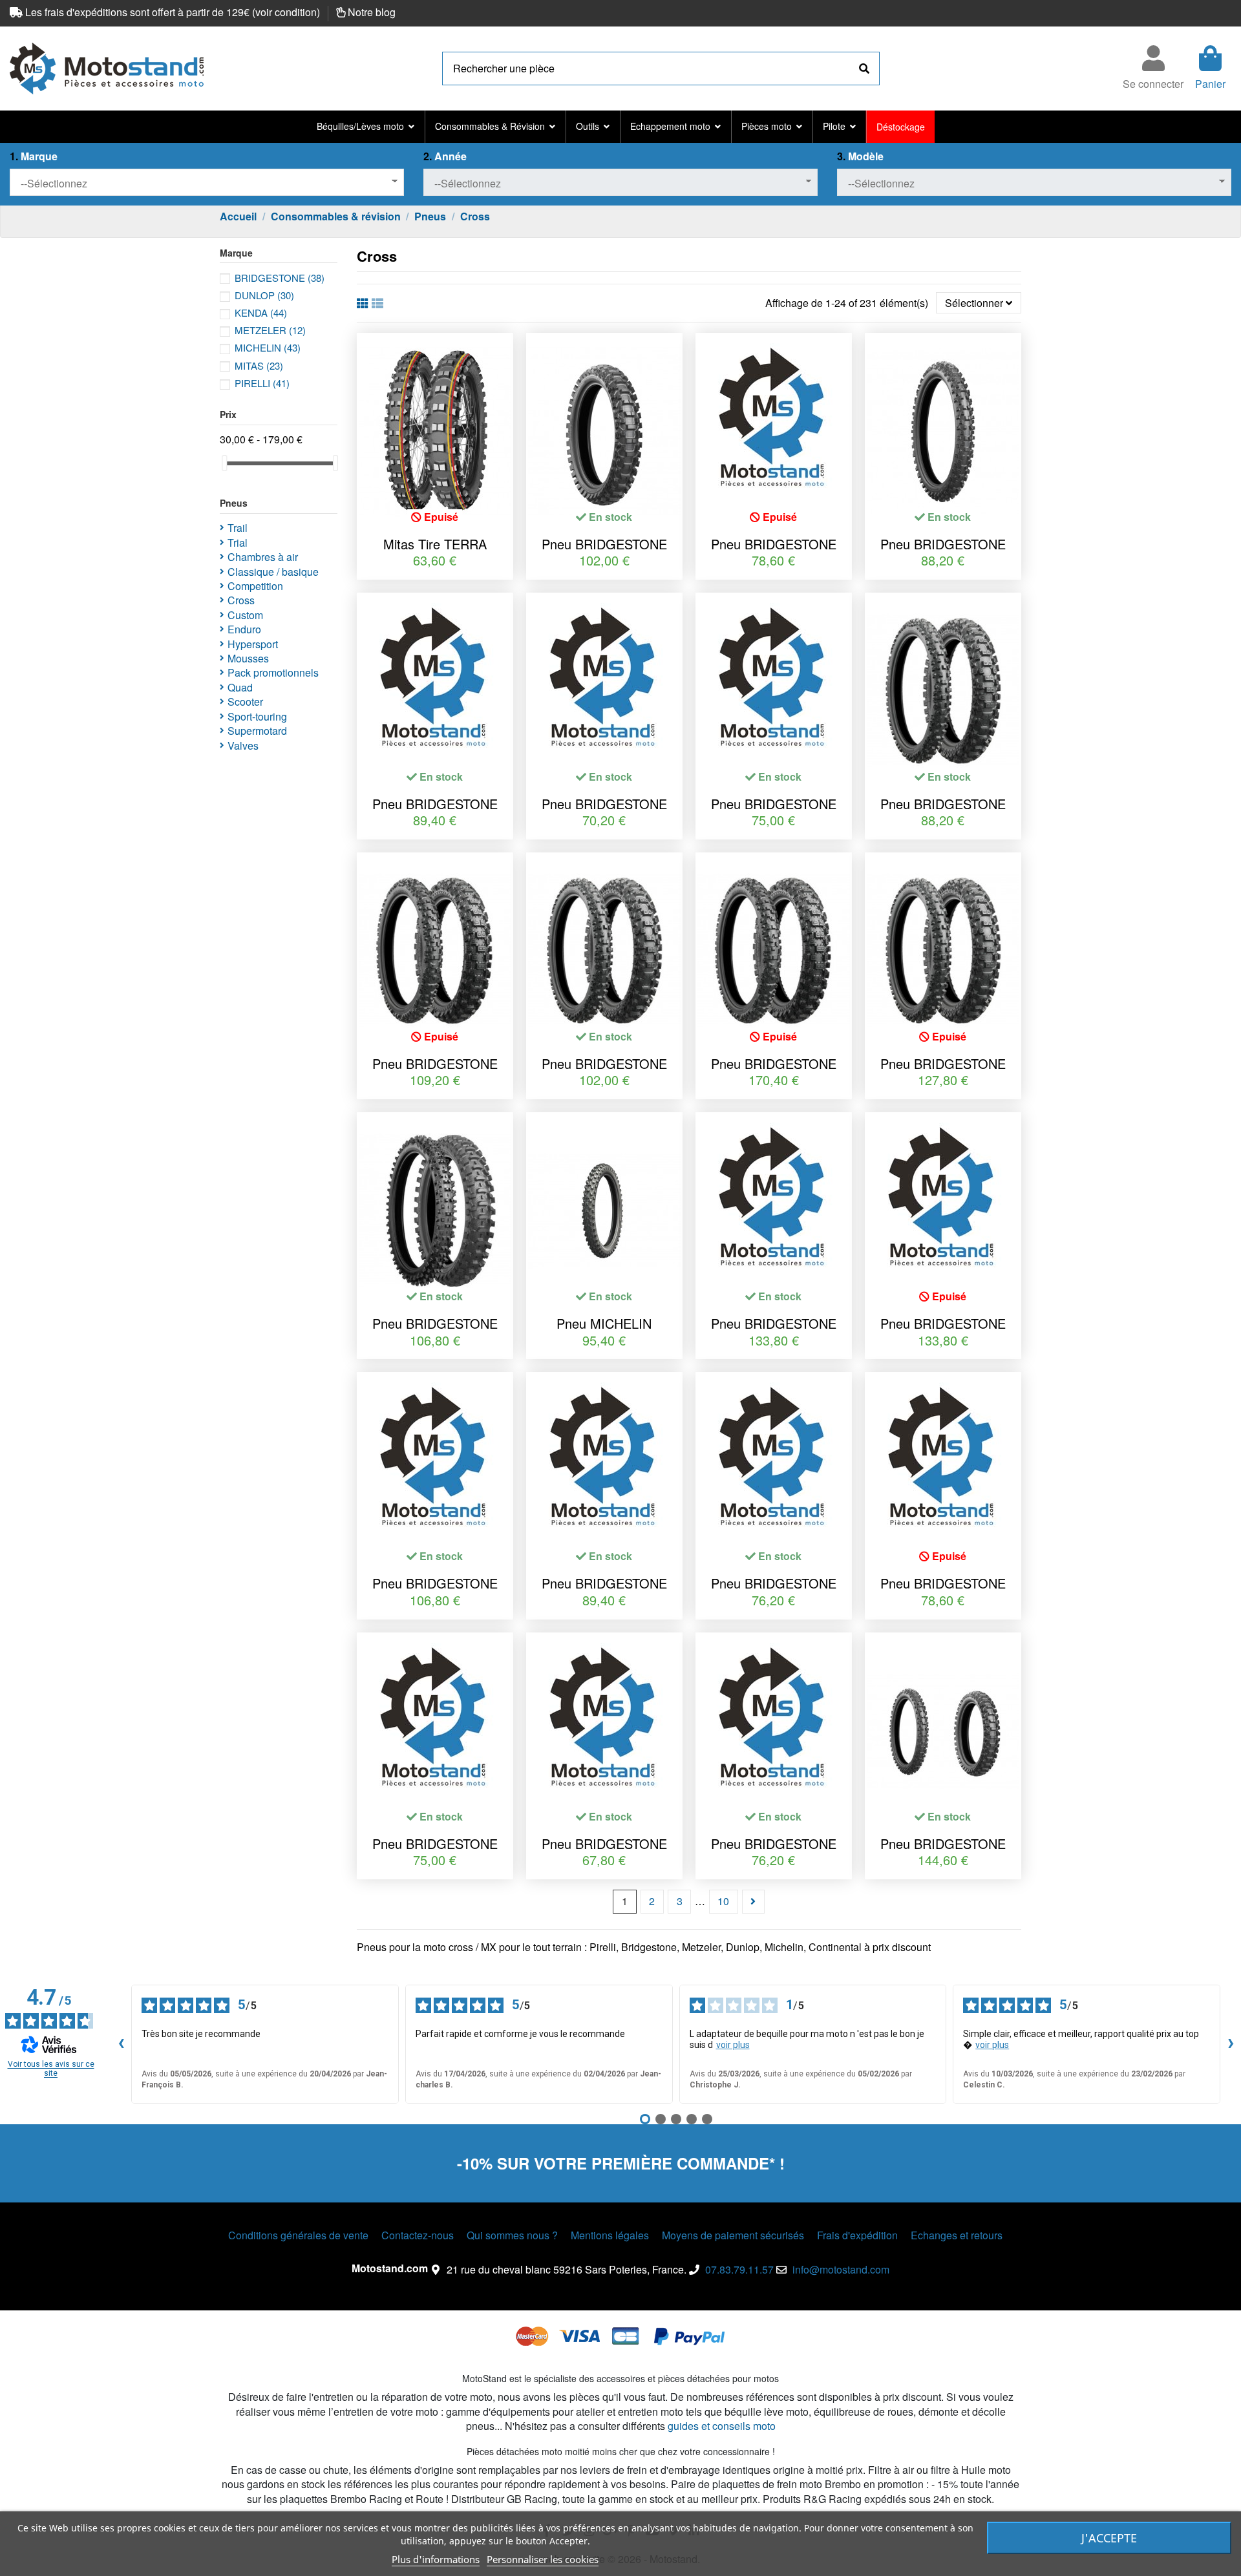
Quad (240, 688)
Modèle (860, 156)
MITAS (259, 365)
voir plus (733, 2045)
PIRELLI (262, 383)
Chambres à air (263, 557)
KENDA (261, 312)
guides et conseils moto (722, 2426)
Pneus (234, 503)
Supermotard (257, 731)
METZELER (270, 330)
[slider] (224, 463)
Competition (255, 586)
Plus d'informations (436, 2559)
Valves (243, 746)
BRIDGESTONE (280, 278)
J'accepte (1109, 2538)
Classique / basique (273, 572)
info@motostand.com (841, 2269)
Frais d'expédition (857, 2235)
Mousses (248, 659)
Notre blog (372, 12)
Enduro (244, 629)
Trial (238, 543)
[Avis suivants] (1231, 2044)
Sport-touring (257, 717)
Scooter (245, 702)
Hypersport (253, 644)
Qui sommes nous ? (512, 2235)
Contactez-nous (418, 2235)
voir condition (286, 12)
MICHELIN (268, 347)
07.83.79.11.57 (739, 2269)
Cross (241, 600)
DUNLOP (264, 295)
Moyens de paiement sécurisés (733, 2235)
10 (723, 1901)
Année (445, 156)
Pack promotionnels (273, 673)
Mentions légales (610, 2235)
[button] (366, 127)
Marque (34, 156)
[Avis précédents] (121, 2044)
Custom (245, 615)
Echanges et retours (957, 2235)
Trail (238, 528)
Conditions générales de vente (298, 2235)
